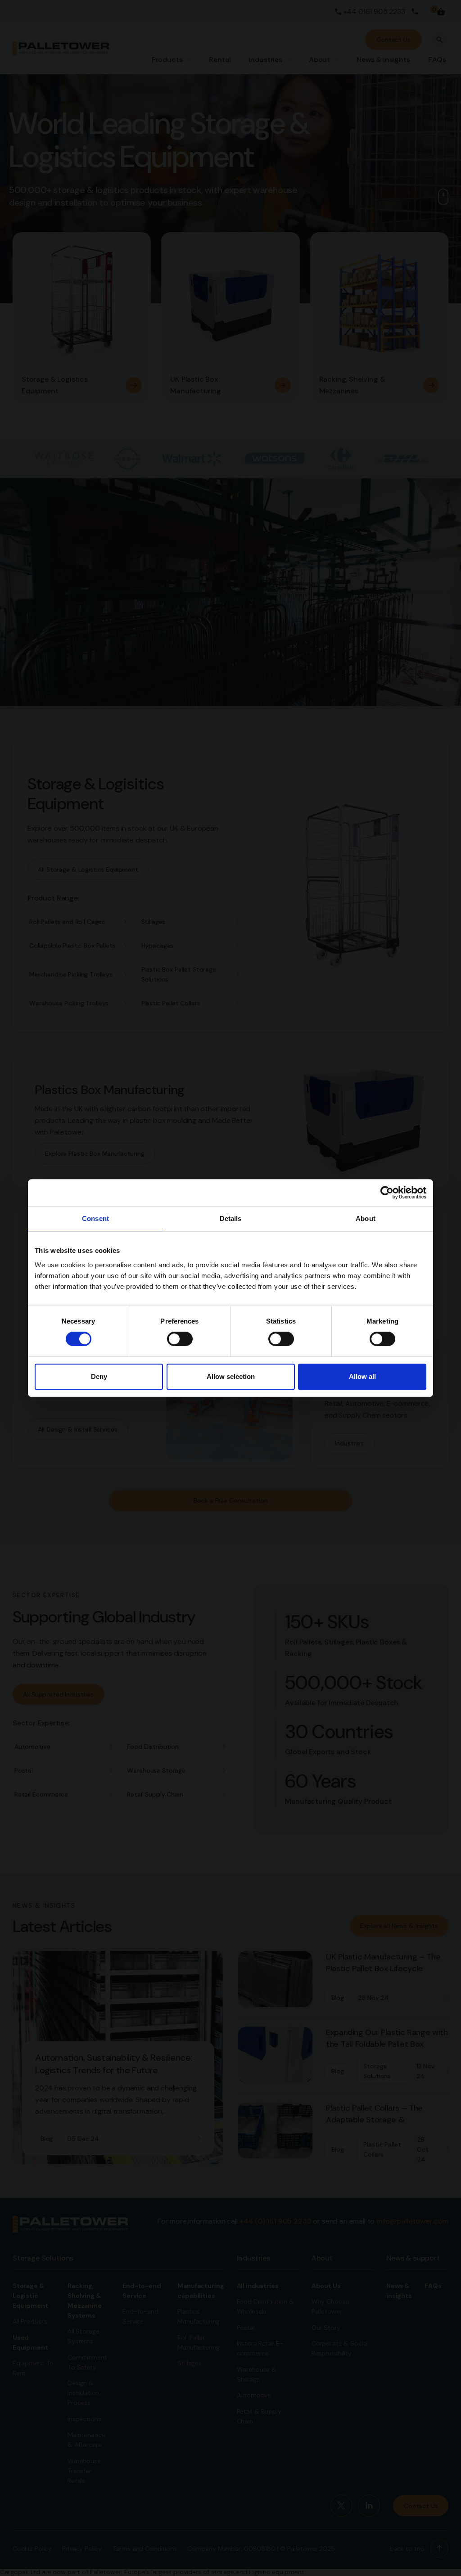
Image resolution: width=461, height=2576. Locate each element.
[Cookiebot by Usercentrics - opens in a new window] (387, 1193)
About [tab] (366, 1218)
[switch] (180, 1339)
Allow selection (231, 1376)
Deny (99, 1376)
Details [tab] (231, 1218)
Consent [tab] (95, 1218)
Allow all (362, 1376)
